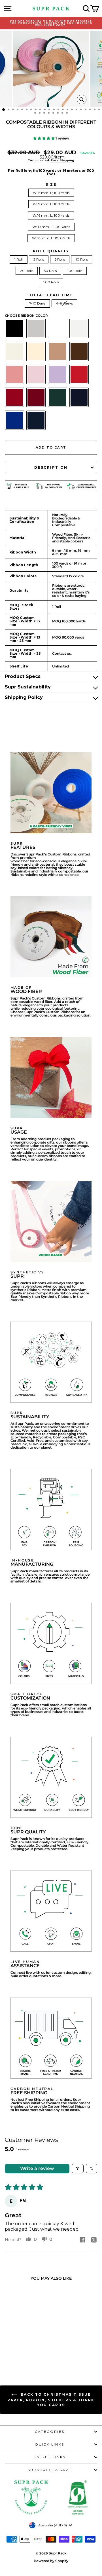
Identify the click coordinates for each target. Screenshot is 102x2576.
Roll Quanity (51, 251)
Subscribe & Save (50, 2470)
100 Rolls (75, 271)
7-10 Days (37, 303)
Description (51, 467)
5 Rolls (60, 259)
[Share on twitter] (94, 2240)
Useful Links (50, 2457)
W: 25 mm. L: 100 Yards (51, 238)
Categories (50, 2432)
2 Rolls (39, 259)
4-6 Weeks (64, 303)
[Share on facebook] (82, 2240)
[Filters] (78, 2169)
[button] (44, 138)
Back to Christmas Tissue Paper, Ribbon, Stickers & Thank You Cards (51, 2400)
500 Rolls (51, 282)
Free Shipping (62, 160)
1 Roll (19, 259)
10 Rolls (82, 259)
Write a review (37, 2168)
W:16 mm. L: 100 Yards (51, 215)
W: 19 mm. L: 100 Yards (51, 227)
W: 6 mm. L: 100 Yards (51, 193)
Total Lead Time (51, 295)
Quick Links (49, 2444)
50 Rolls (50, 271)
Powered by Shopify (51, 2561)
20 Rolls (27, 271)
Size (51, 185)
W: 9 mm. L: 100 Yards (51, 204)
